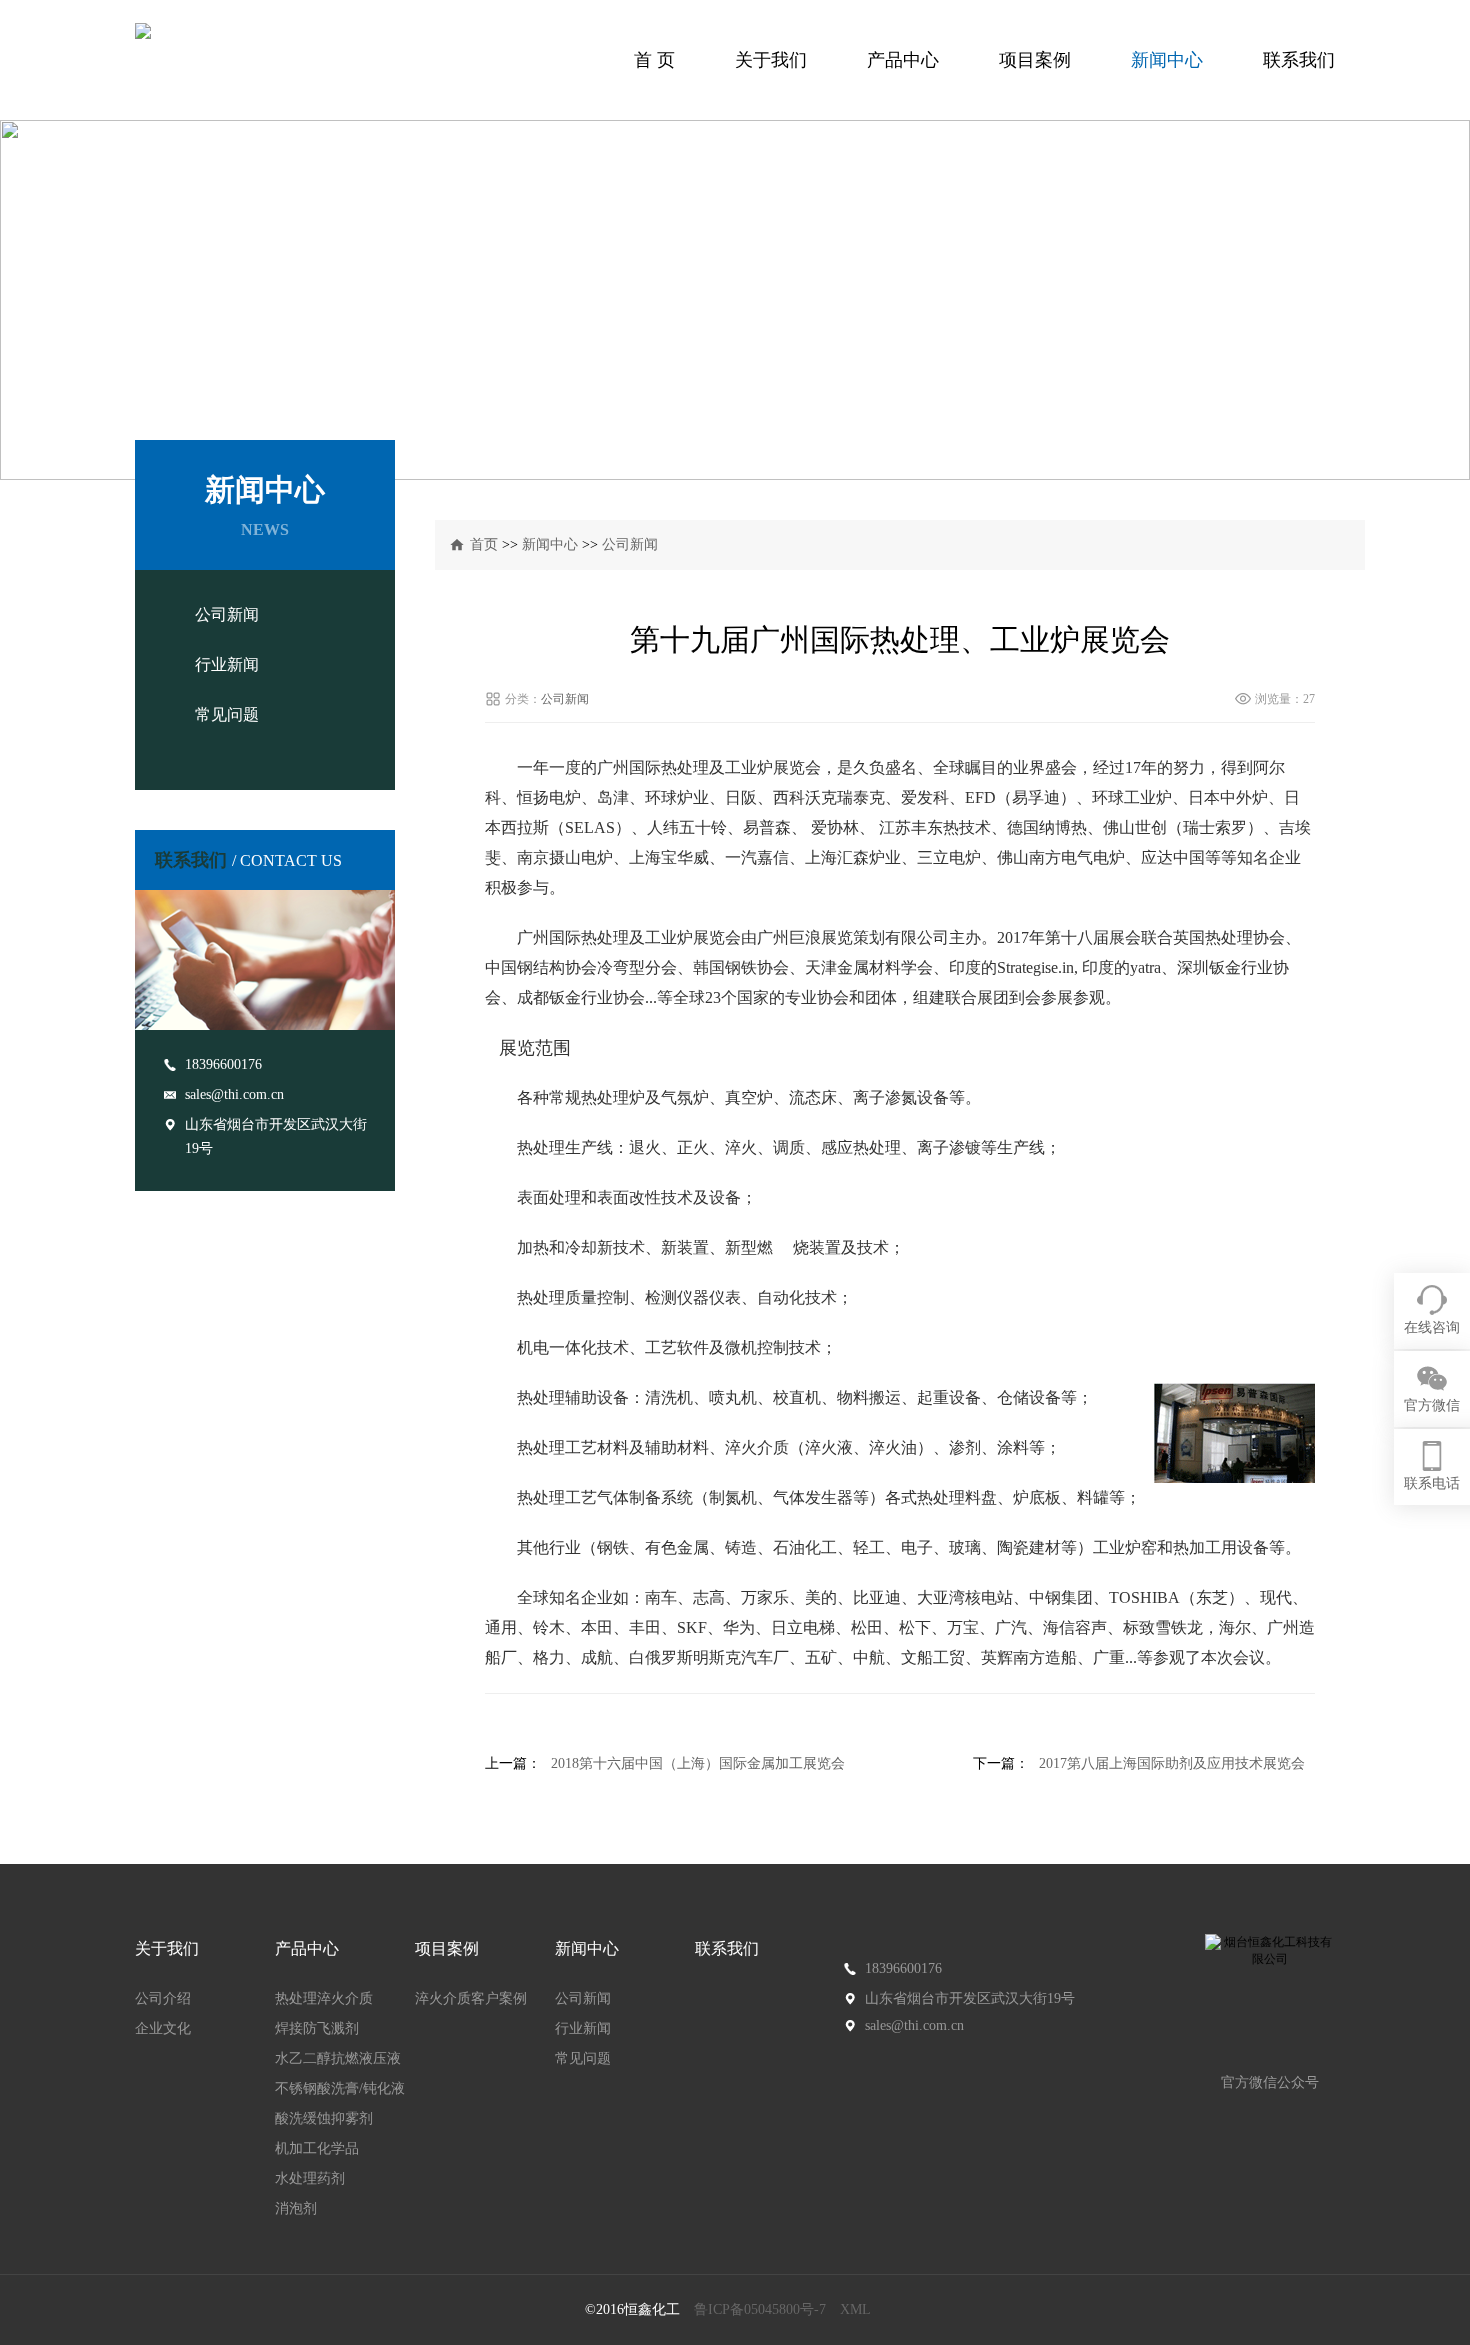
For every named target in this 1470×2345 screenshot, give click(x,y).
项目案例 (1035, 60)
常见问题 (227, 714)
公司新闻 (227, 614)
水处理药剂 (310, 2178)
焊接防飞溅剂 (317, 2028)
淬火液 (829, 1447)
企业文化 (163, 2028)
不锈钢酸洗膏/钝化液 (340, 2088)
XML (855, 2309)
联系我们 (1299, 60)
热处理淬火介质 (324, 1998)
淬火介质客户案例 (471, 1998)
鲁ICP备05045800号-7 (760, 2309)
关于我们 (771, 60)
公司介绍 (163, 1998)
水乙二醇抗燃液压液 (338, 2058)
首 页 (654, 60)
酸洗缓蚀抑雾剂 (324, 2118)
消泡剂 (296, 2208)
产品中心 (903, 60)
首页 (484, 544)
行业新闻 (227, 664)
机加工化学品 (317, 2148)
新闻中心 (1167, 60)
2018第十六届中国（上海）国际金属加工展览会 (698, 1763)
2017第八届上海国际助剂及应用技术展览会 (1172, 1763)
